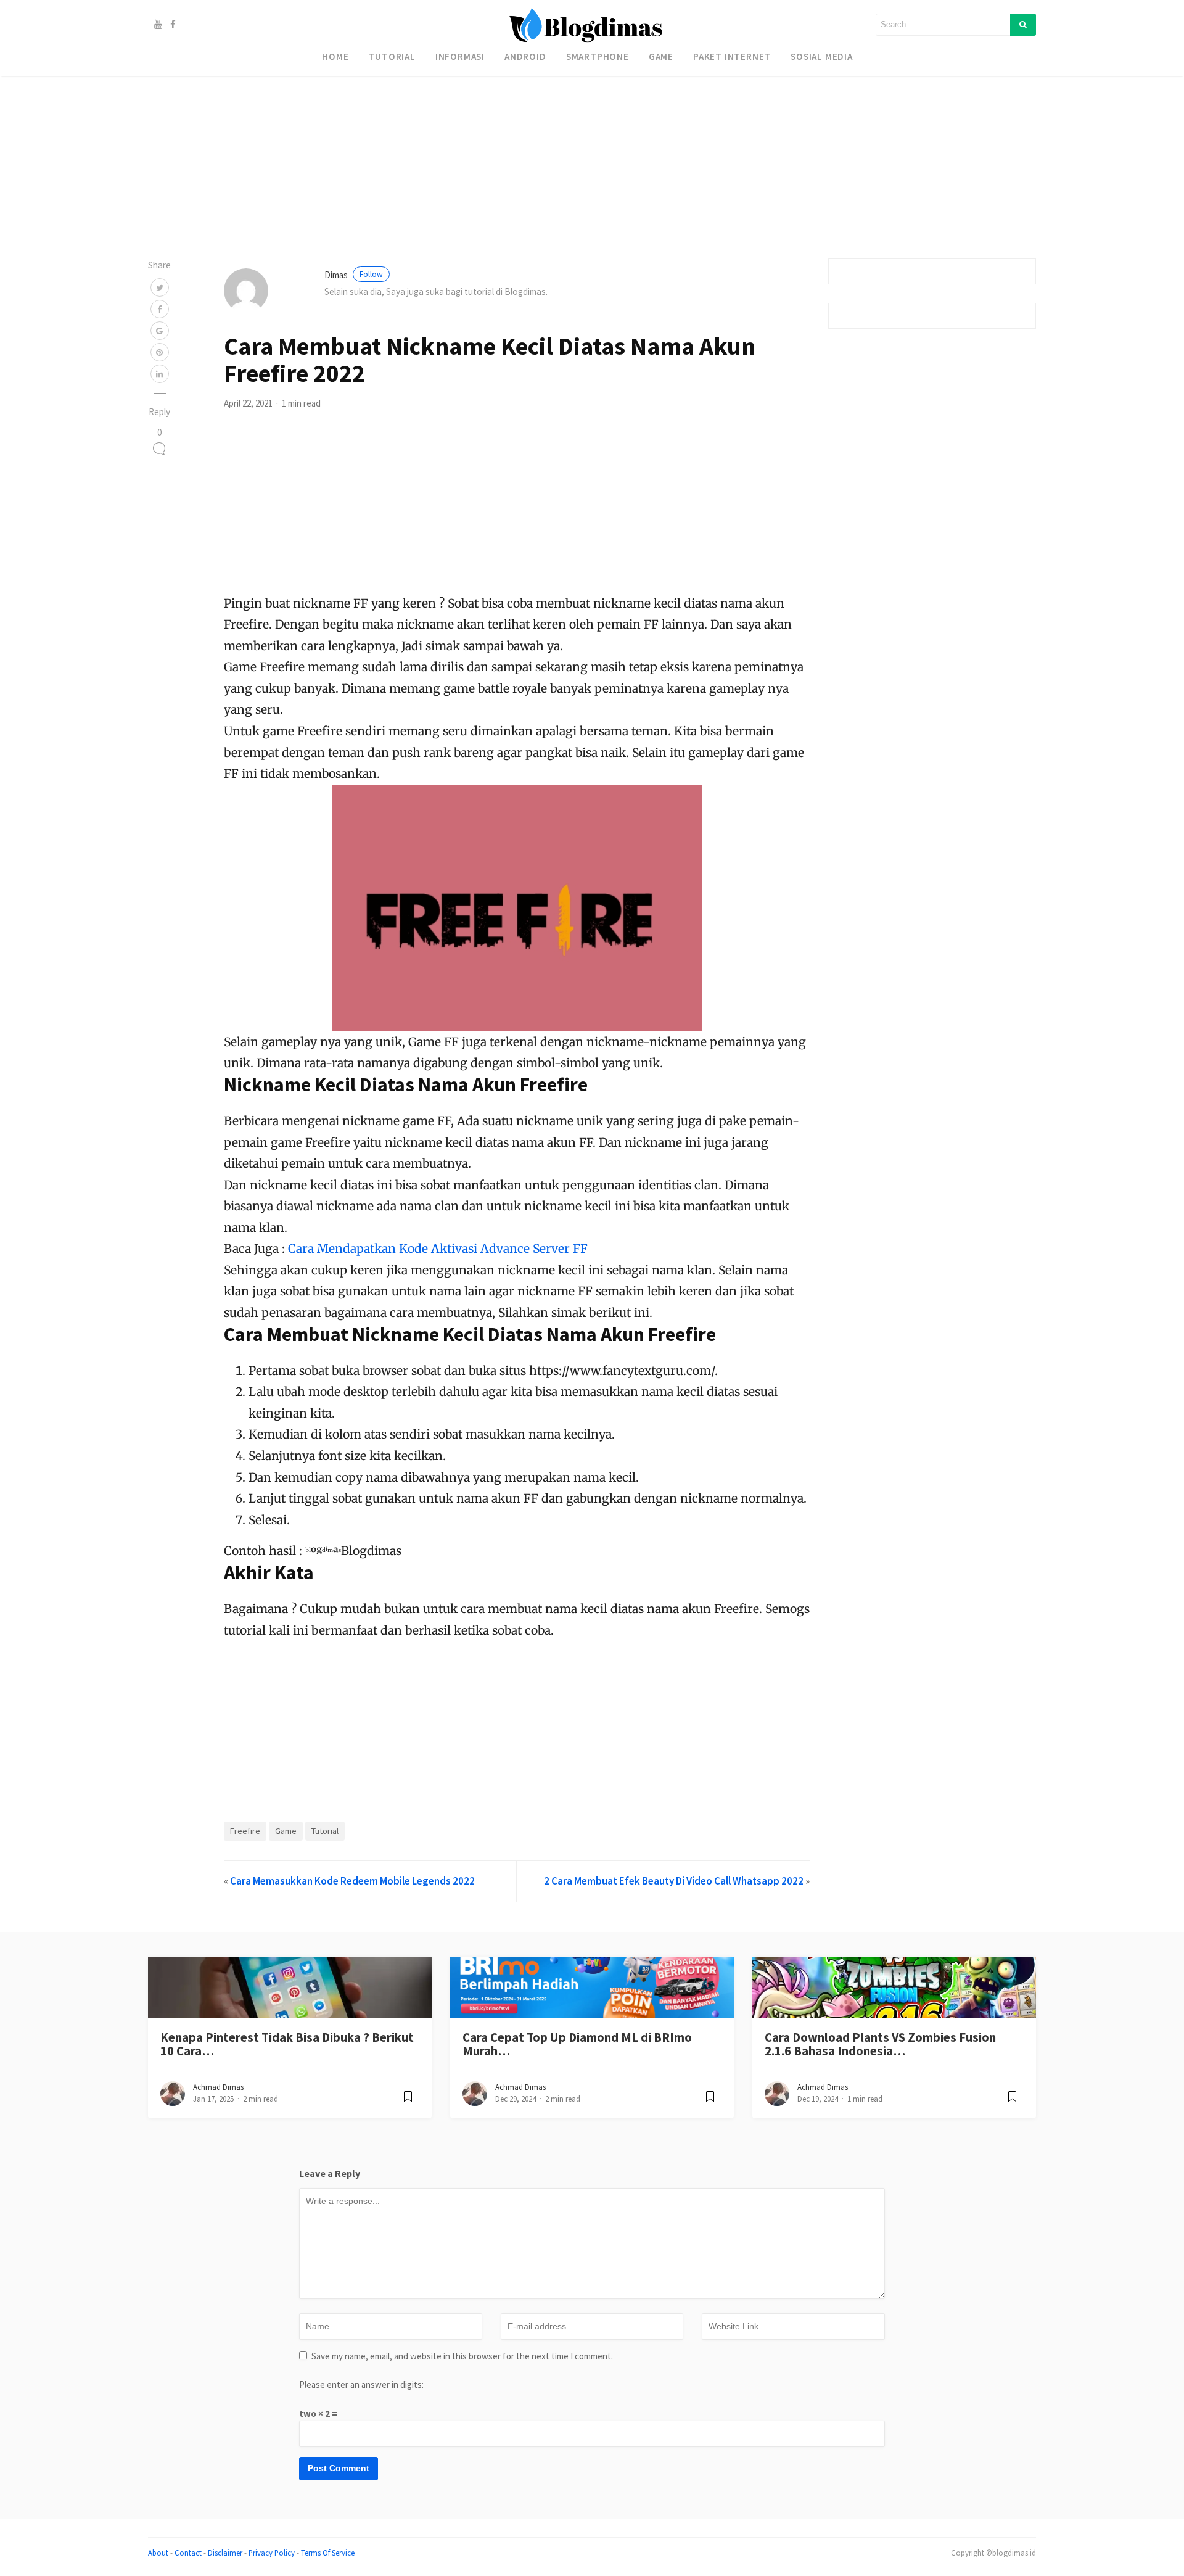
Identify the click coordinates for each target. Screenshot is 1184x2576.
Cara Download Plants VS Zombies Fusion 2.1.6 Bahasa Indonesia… (880, 2045)
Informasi (460, 56)
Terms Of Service (328, 2553)
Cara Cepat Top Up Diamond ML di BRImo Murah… (577, 2045)
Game (661, 56)
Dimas (354, 275)
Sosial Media (822, 56)
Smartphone (598, 56)
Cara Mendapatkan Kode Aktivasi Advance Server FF (438, 1249)
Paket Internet (732, 56)
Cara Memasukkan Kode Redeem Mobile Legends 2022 (352, 1881)
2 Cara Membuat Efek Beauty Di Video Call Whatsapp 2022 (674, 1881)
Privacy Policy (272, 2553)
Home (335, 56)
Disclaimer (225, 2553)
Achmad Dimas (218, 2087)
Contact (188, 2553)
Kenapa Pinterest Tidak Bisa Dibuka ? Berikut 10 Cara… (287, 2045)
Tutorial (392, 56)
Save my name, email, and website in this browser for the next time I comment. (462, 2356)
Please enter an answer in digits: (361, 2384)
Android (525, 56)
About (158, 2553)
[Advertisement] (370, 86)
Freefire (245, 1831)
